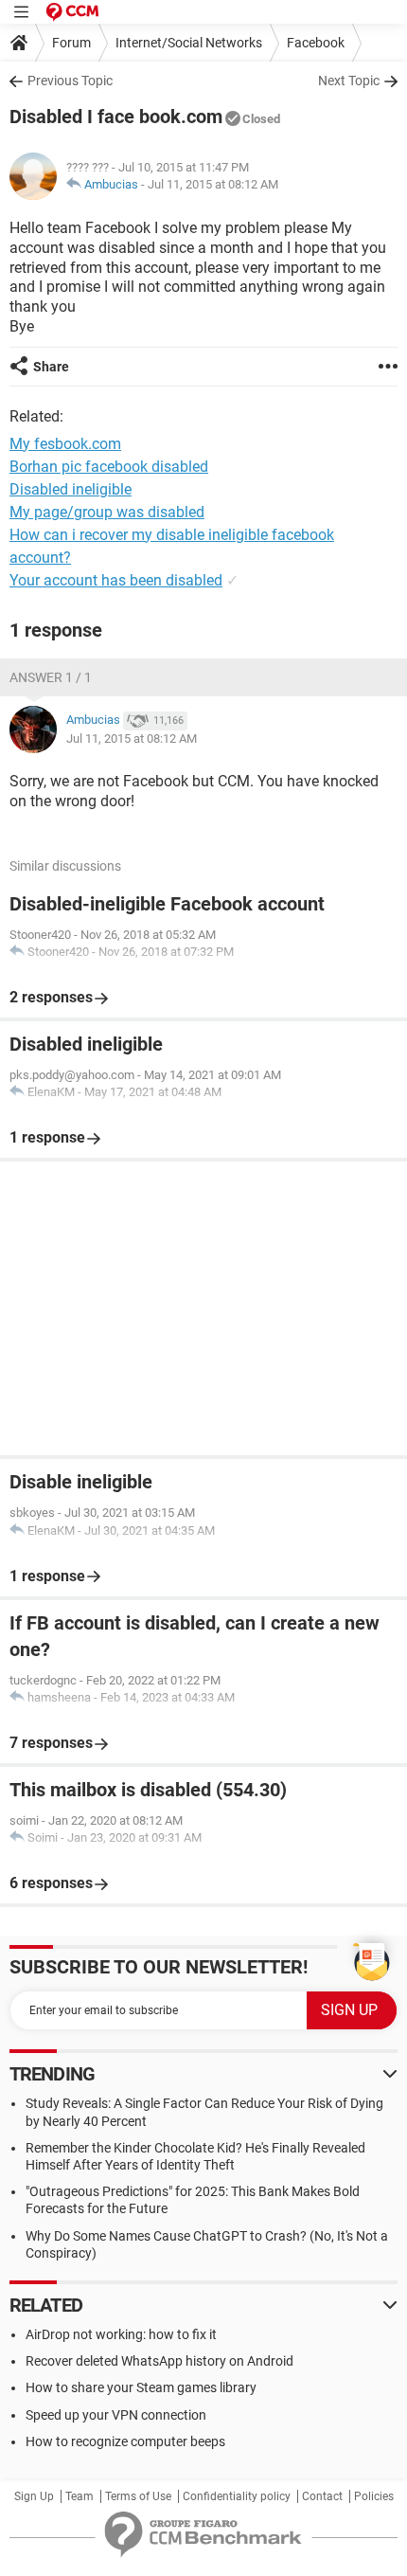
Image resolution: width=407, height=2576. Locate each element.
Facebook (316, 43)
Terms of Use (138, 2496)
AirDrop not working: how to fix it (121, 2334)
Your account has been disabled (116, 580)
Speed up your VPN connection (116, 2415)
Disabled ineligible (71, 489)
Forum (71, 43)
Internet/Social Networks (189, 43)
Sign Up (34, 2496)
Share (51, 367)
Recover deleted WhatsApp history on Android (159, 2361)
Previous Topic (70, 81)
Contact (322, 2496)
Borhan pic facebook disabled (109, 467)
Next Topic (349, 81)
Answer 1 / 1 (51, 677)
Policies (374, 2496)
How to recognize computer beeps (125, 2441)
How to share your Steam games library (141, 2387)
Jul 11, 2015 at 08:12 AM (213, 184)
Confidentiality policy (237, 2496)
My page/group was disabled (107, 512)
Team (80, 2496)
